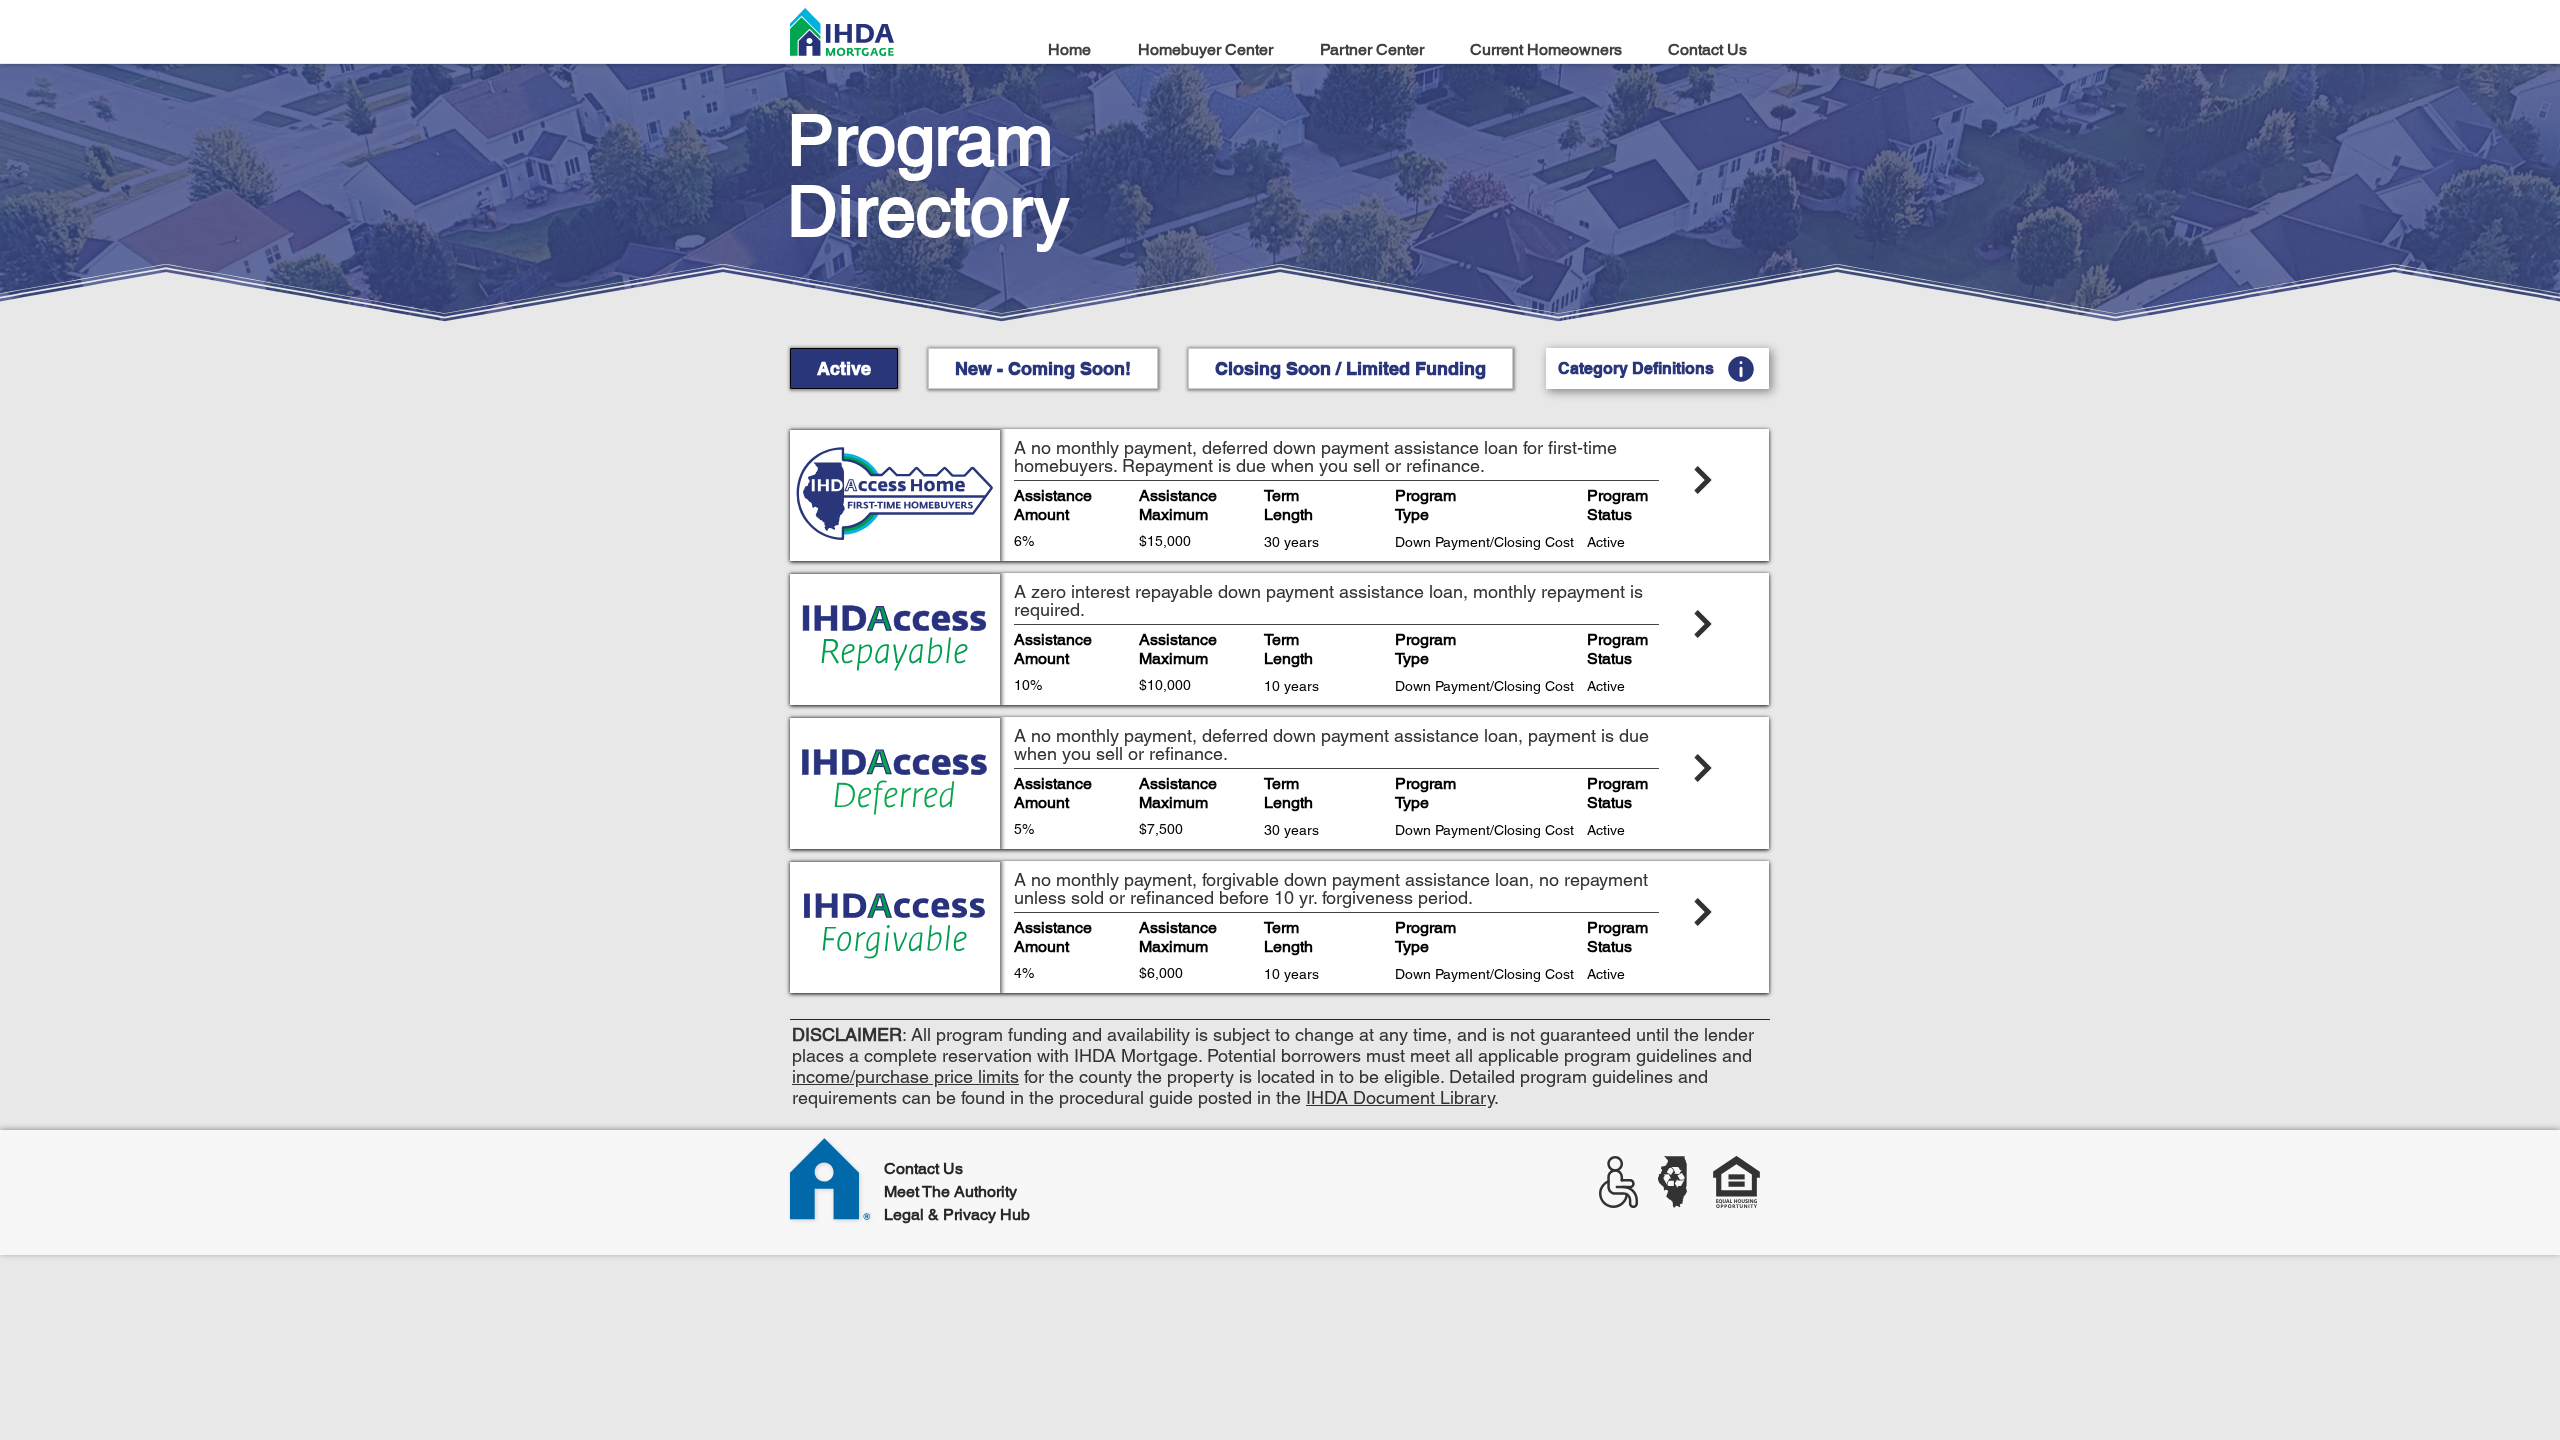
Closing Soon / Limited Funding (1350, 368)
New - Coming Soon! (1043, 368)
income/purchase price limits (905, 1076)
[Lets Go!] (1384, 493)
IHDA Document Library (1400, 1097)
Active (844, 368)
